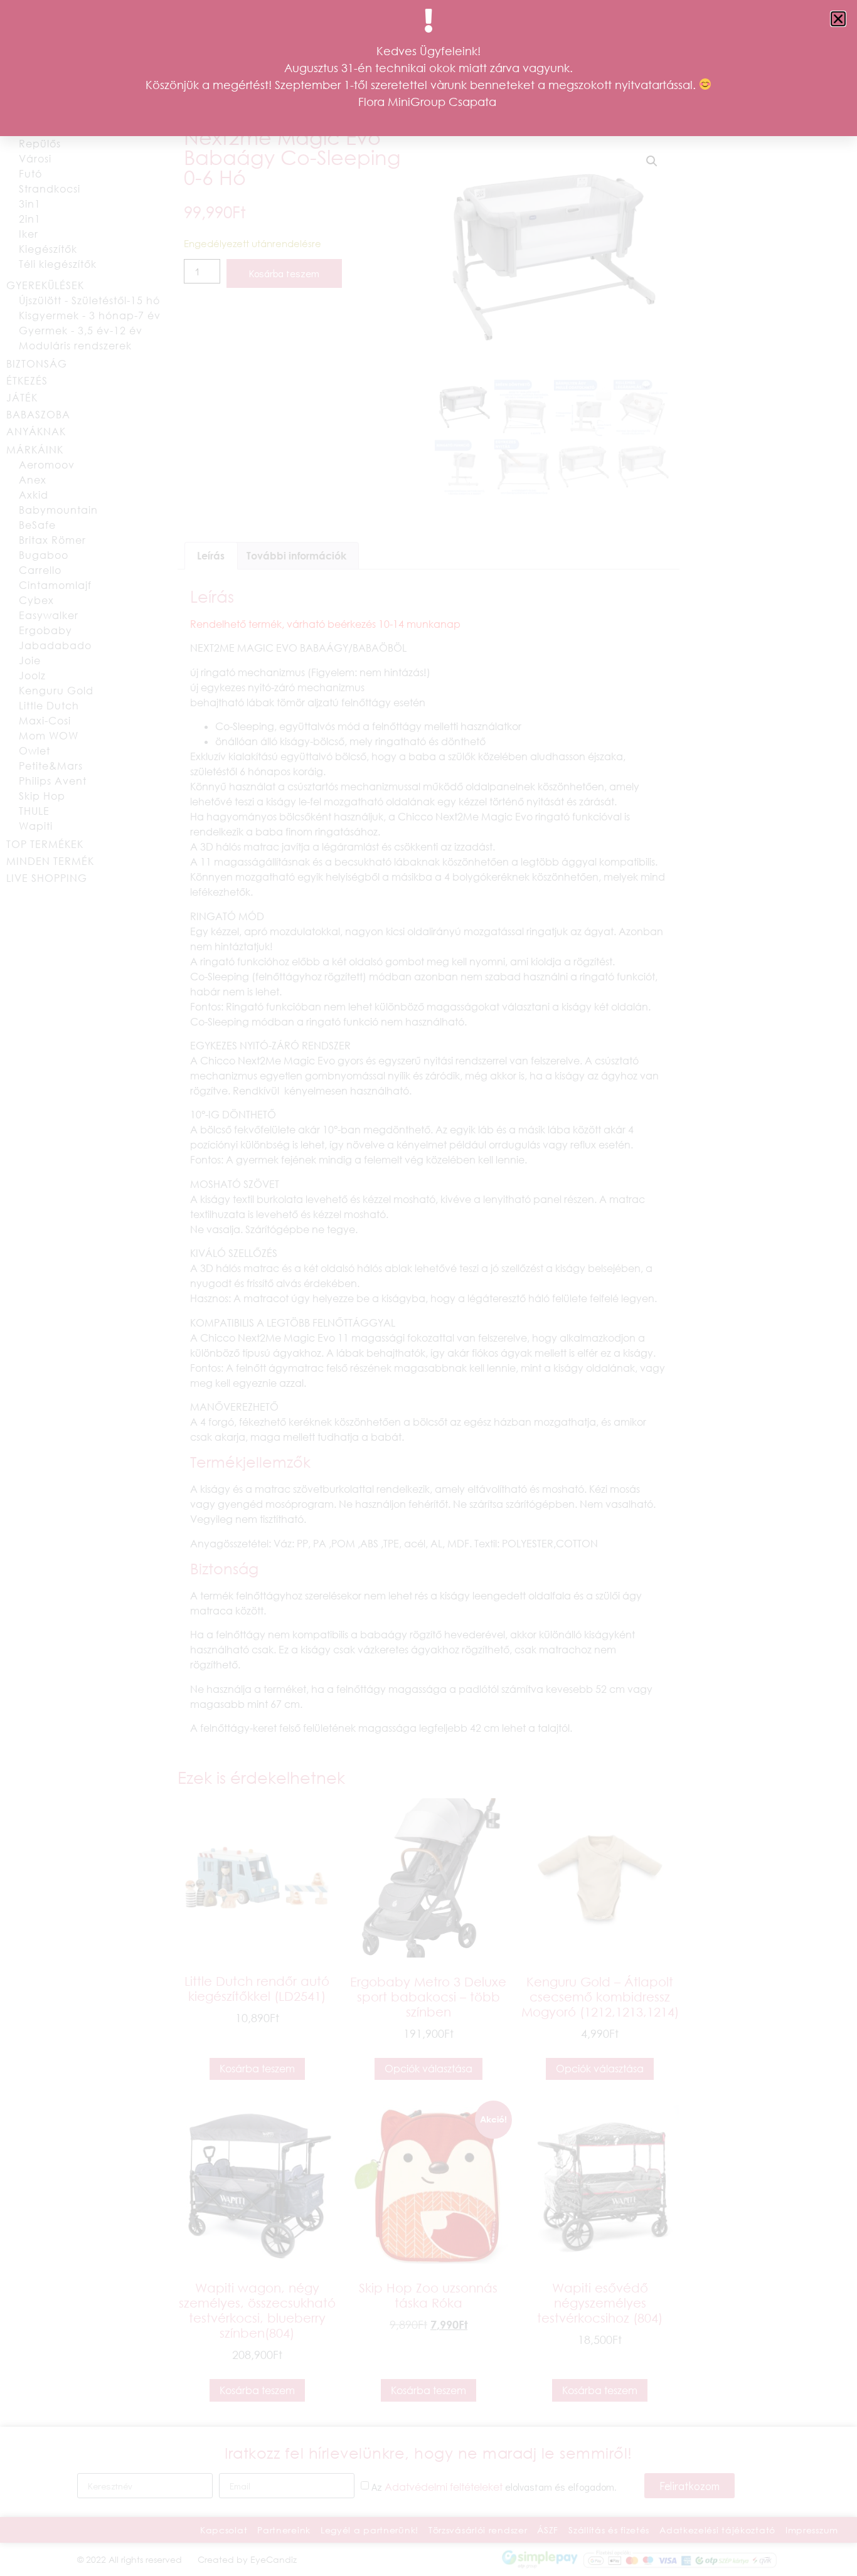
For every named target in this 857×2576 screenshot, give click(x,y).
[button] (838, 19)
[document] (428, 1288)
